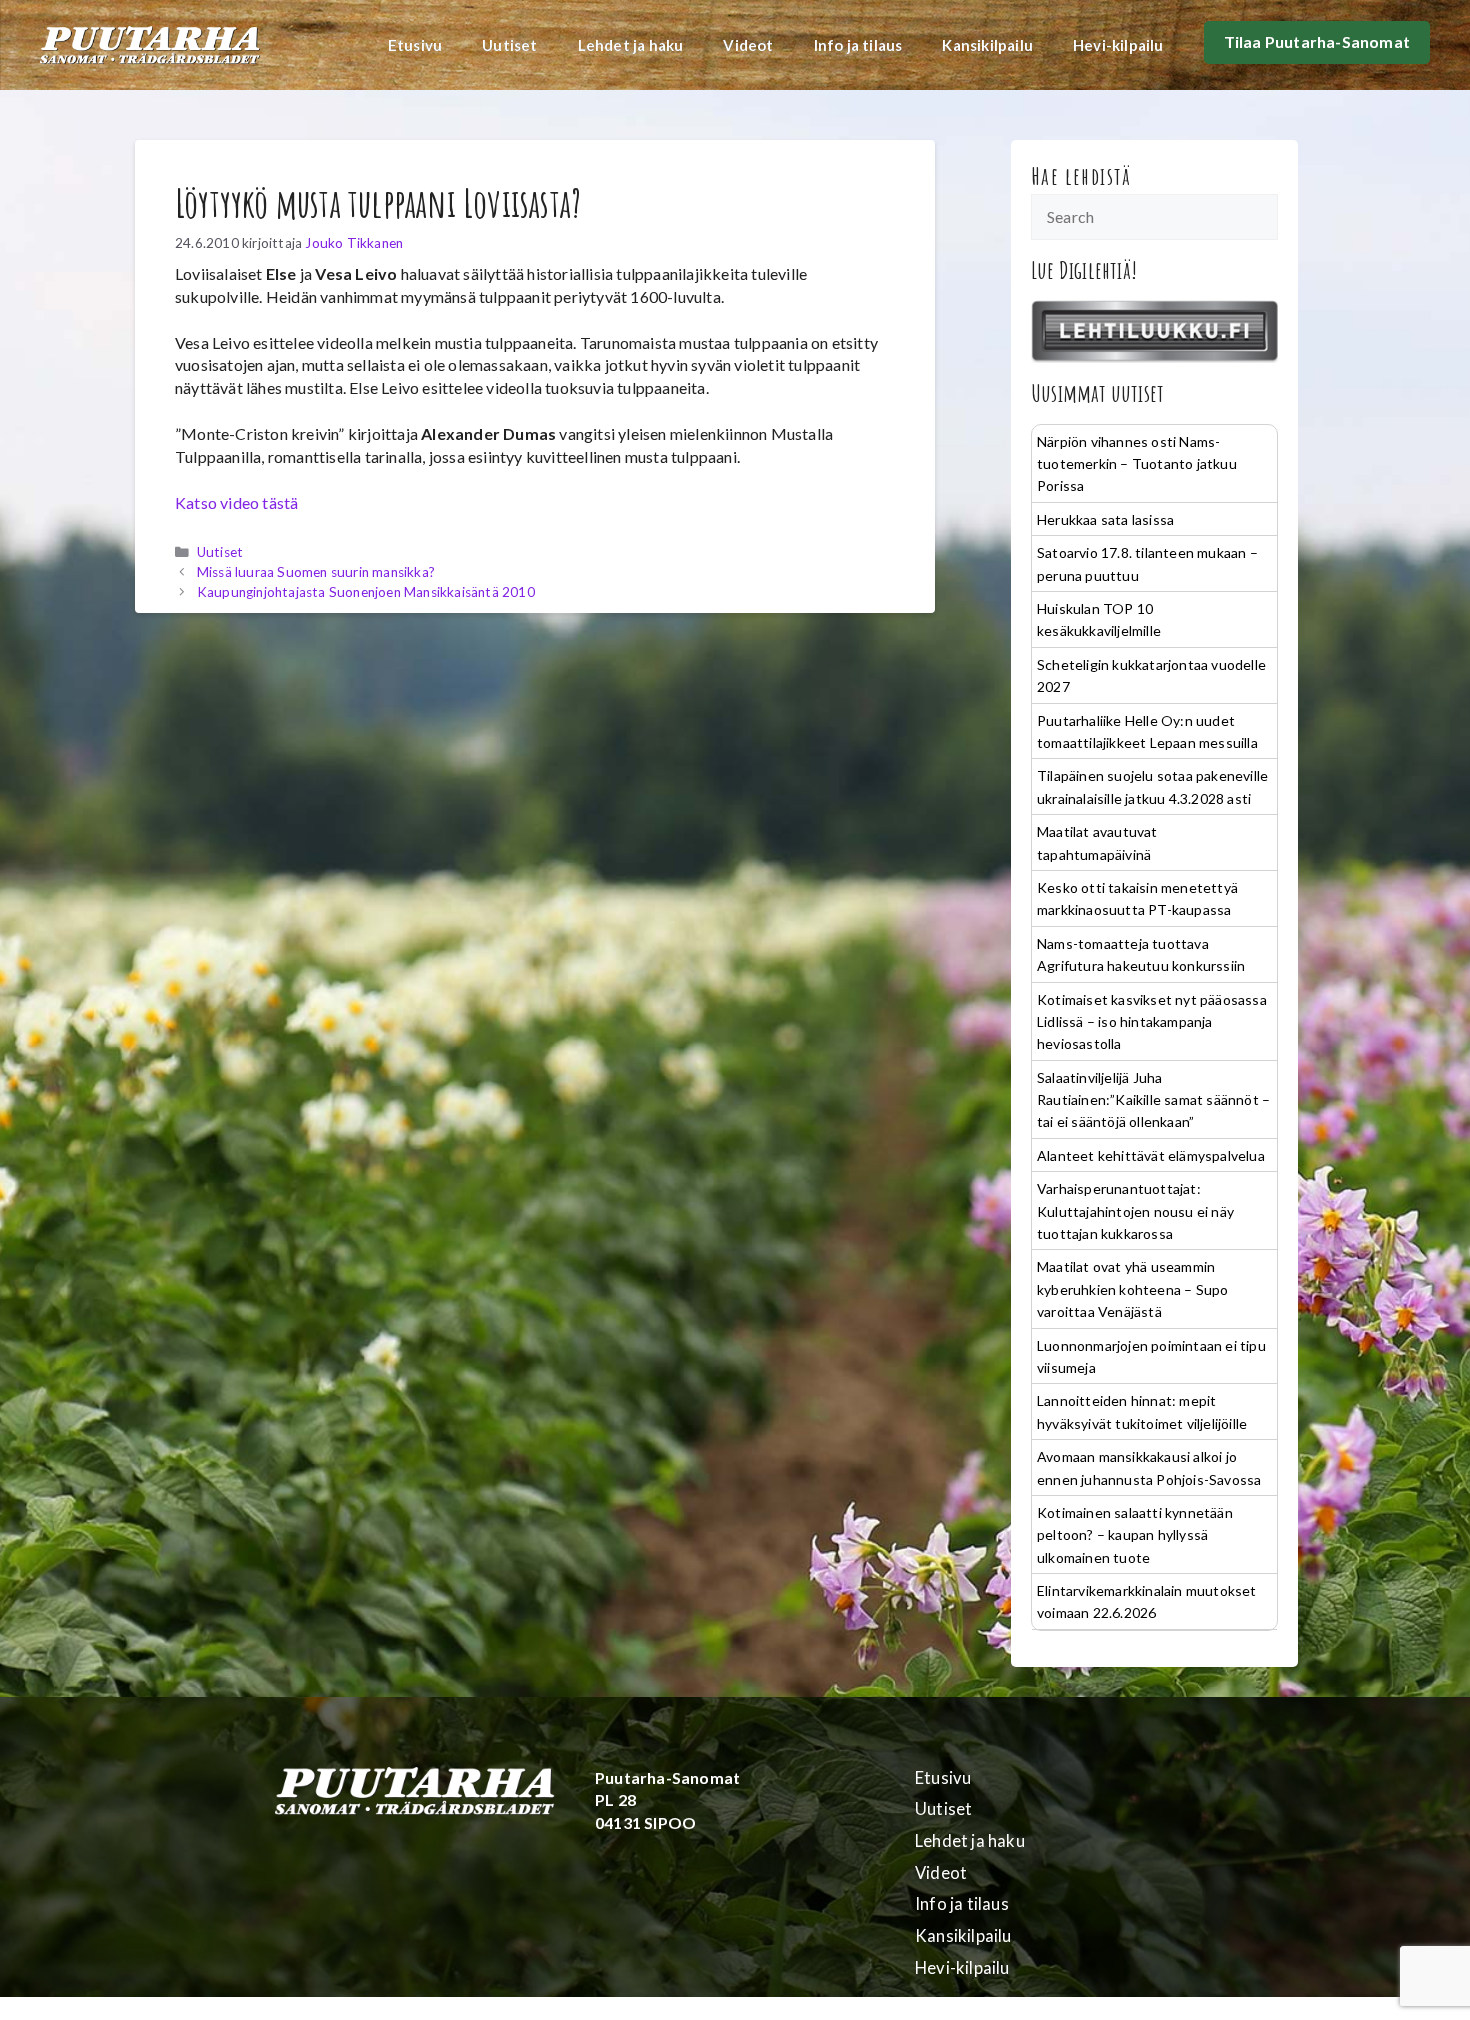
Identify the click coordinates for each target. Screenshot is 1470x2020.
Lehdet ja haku (631, 45)
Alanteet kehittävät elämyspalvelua (1151, 1155)
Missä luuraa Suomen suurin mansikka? (316, 572)
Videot (748, 45)
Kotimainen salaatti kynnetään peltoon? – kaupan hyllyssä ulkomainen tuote (1135, 1535)
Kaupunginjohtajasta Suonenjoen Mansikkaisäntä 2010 (366, 592)
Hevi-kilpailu (1118, 45)
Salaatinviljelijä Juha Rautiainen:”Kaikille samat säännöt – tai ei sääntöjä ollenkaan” (1153, 1100)
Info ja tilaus (858, 45)
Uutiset (509, 45)
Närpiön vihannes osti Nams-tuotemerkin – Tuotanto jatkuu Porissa (1137, 464)
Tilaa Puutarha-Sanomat (1317, 41)
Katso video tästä (236, 502)
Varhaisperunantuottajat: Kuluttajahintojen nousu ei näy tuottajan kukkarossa (1135, 1211)
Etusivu (415, 45)
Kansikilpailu (987, 45)
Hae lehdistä (1081, 176)
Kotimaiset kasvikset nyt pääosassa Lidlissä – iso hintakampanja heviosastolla (1152, 1022)
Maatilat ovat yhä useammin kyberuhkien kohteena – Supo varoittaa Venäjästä (1132, 1289)
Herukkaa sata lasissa (1105, 519)
